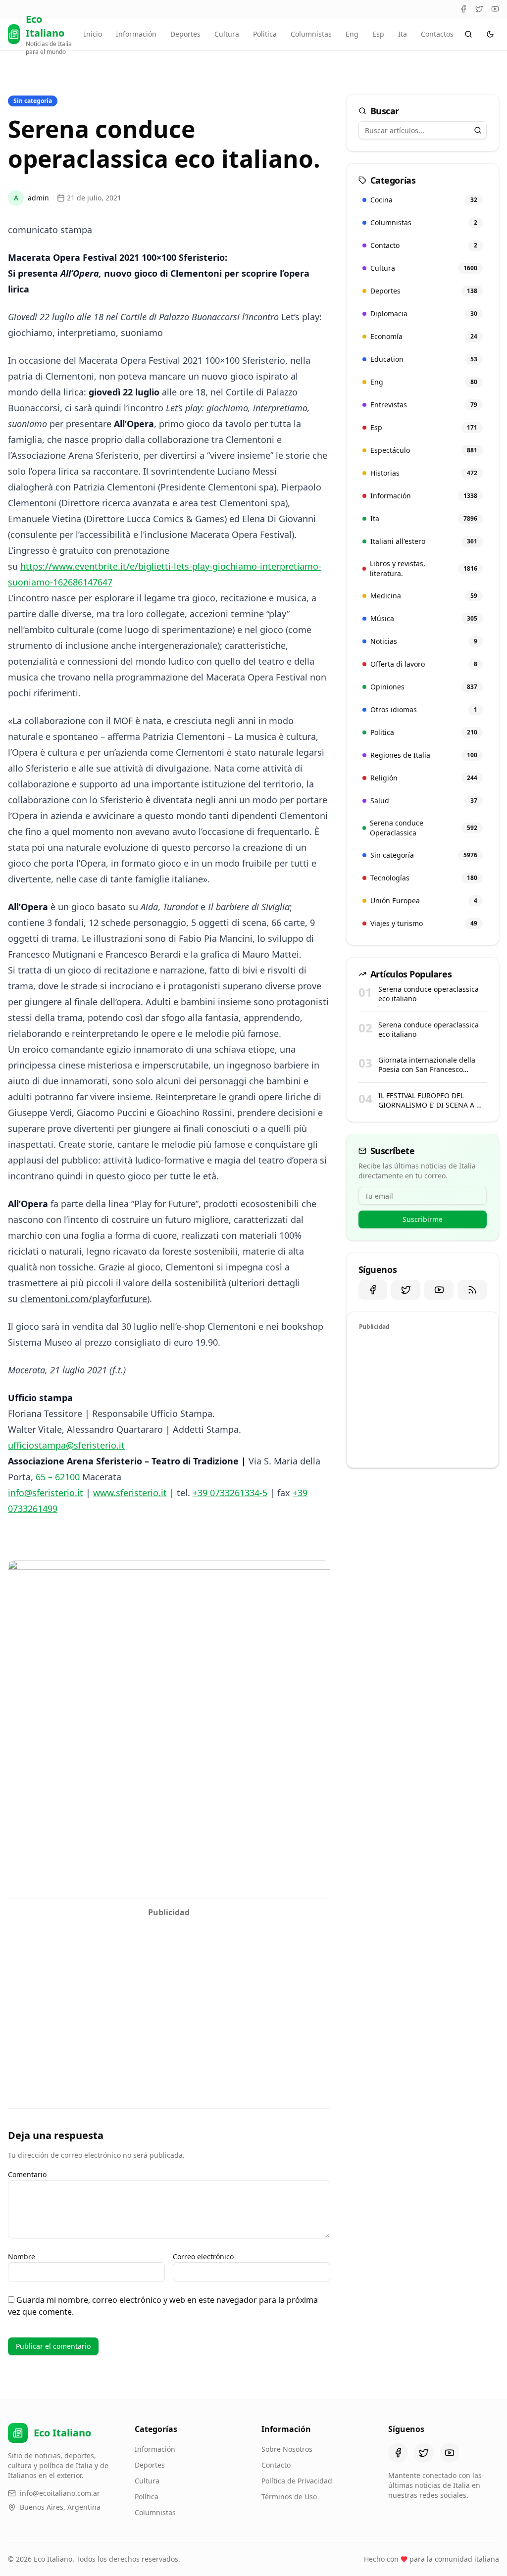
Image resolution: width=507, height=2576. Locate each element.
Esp (378, 34)
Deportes (185, 34)
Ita (403, 34)
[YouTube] (495, 9)
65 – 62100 (58, 1477)
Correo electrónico (203, 2257)
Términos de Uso (289, 2497)
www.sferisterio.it (130, 1493)
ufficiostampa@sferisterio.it (66, 1445)
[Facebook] (463, 9)
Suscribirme (423, 1219)
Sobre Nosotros (287, 2449)
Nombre (22, 2257)
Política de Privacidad (297, 2481)
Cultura (227, 34)
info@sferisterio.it (46, 1493)
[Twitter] (479, 9)
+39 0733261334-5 (230, 1493)
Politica (265, 34)
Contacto (276, 2465)
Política (147, 2497)
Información (136, 34)
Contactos (437, 34)
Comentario (27, 2174)
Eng (352, 34)
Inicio (93, 34)
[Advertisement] (169, 1992)
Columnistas (311, 34)
